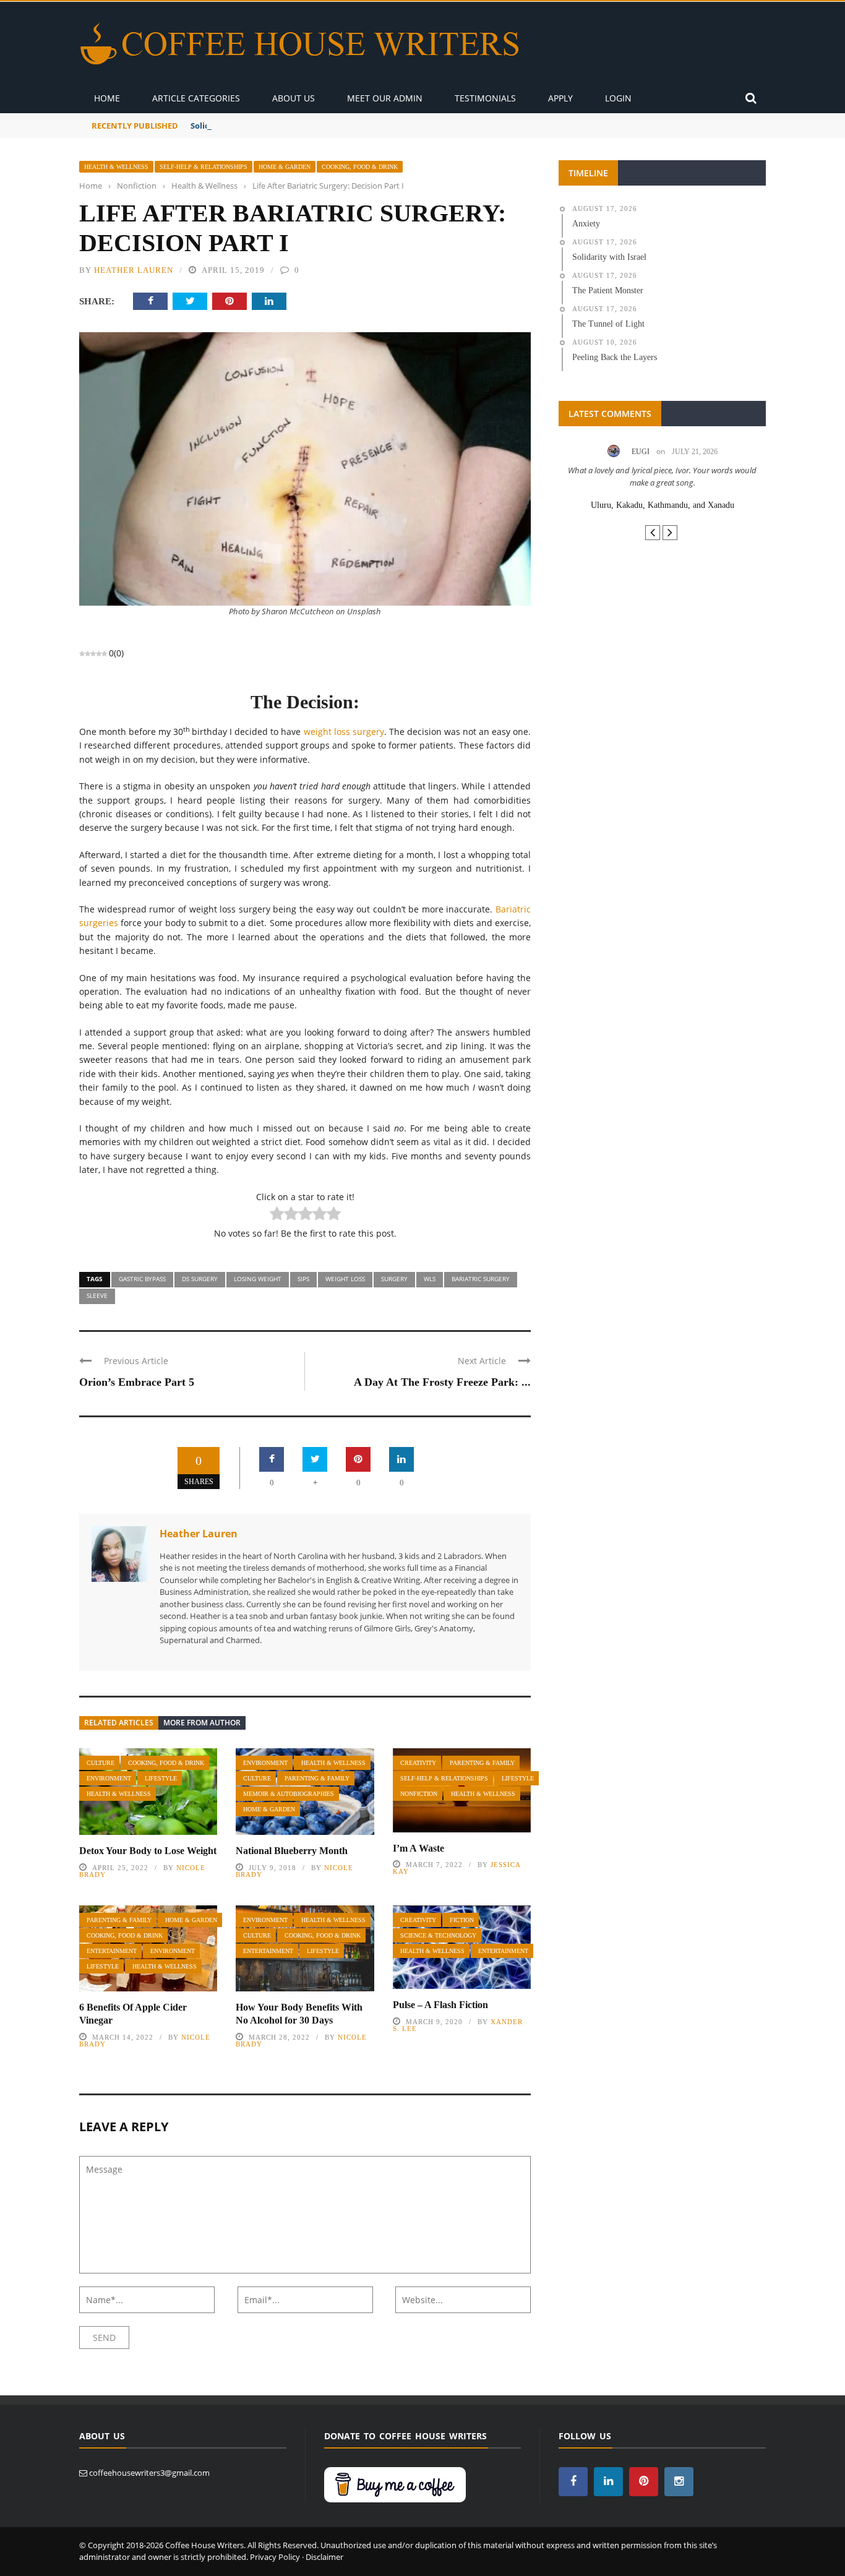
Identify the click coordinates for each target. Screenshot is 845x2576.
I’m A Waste (418, 1848)
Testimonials (485, 98)
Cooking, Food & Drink (360, 167)
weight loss (345, 1279)
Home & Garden (285, 167)
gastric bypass (142, 1279)
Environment (109, 1778)
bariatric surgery (481, 1279)
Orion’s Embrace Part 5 (137, 1382)
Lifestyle (161, 1778)
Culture (101, 1763)
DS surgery (200, 1279)
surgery (394, 1279)
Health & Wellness (116, 167)
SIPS (303, 1279)
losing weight (258, 1279)
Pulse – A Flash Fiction (440, 2005)
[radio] (277, 1215)
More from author (202, 1723)
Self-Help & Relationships (204, 167)
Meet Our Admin (385, 98)
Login (618, 98)
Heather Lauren (134, 270)
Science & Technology (438, 1935)
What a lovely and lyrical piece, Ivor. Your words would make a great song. (662, 476)
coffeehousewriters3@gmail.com (149, 2473)
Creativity (418, 1763)
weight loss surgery (344, 732)
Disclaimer (324, 2557)
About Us (294, 98)
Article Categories (196, 98)
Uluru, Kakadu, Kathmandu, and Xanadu (663, 505)
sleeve (97, 1295)
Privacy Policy (275, 2557)
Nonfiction (419, 1794)
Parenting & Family (317, 1778)
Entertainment (112, 1951)
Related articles (119, 1723)
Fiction (462, 1920)
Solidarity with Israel (232, 126)
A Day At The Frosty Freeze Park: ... (442, 1382)
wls (430, 1279)
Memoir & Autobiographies (289, 1794)
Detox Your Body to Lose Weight (148, 1851)
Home (107, 98)
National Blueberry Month (292, 1851)
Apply (560, 98)
